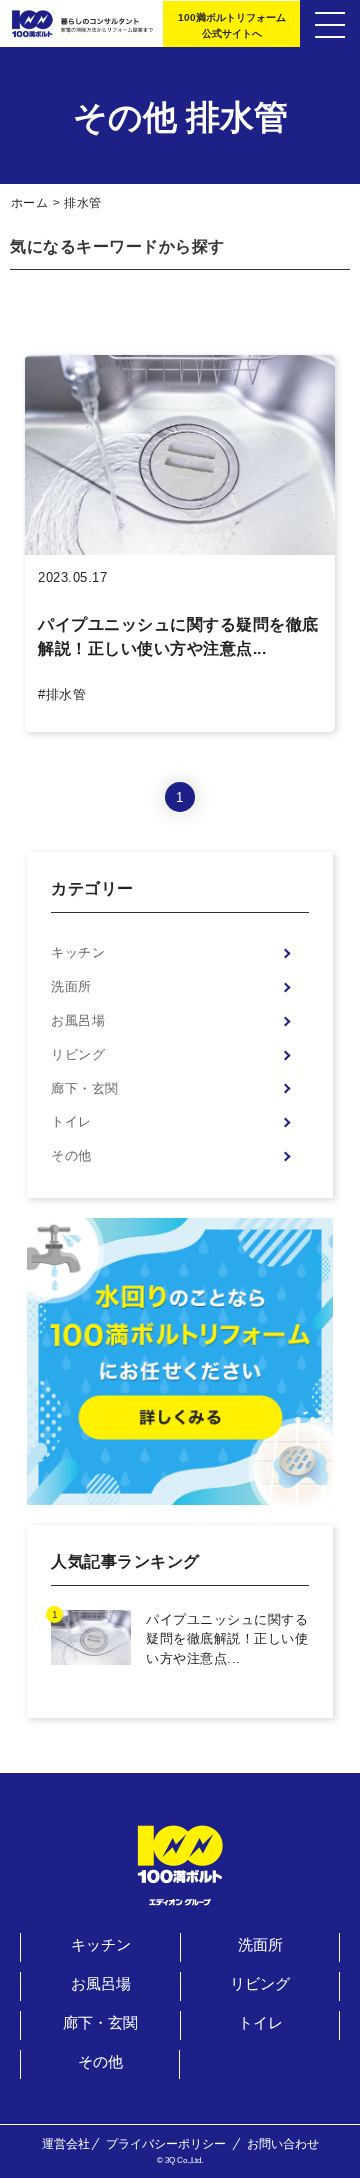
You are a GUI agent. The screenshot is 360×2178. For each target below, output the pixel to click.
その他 (71, 1155)
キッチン (78, 952)
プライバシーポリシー (166, 2144)
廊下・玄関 (85, 1088)
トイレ (71, 1121)
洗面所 (71, 986)
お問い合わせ (283, 2144)
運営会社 (66, 2144)
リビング (78, 1054)
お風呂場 (78, 1020)
